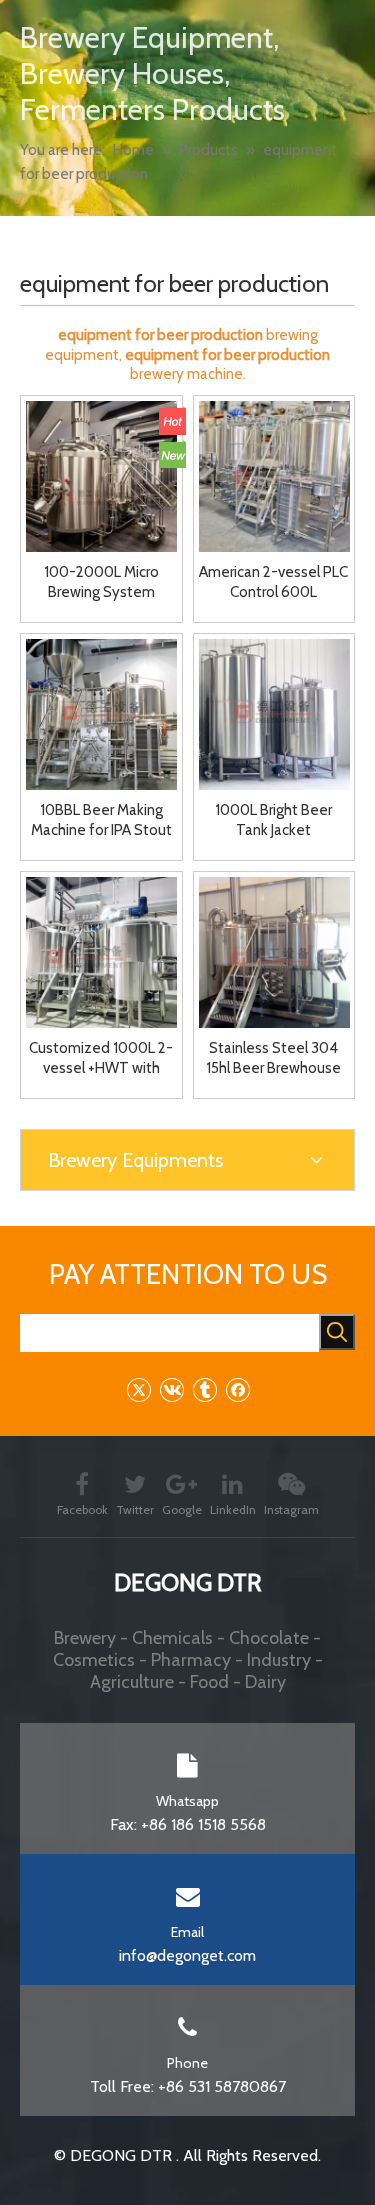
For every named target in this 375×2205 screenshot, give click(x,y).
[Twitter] (138, 1389)
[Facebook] (237, 1389)
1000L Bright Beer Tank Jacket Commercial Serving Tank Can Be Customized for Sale (273, 820)
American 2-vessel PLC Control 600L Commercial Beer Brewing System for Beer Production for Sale (273, 582)
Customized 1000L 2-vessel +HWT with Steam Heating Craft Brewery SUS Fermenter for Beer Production (101, 1058)
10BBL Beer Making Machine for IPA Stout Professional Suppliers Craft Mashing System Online (101, 820)
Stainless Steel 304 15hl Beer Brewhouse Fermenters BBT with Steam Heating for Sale (273, 1058)
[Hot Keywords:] (337, 1332)
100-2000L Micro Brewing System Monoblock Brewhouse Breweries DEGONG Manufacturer (101, 582)
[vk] (171, 1389)
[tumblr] (204, 1389)
